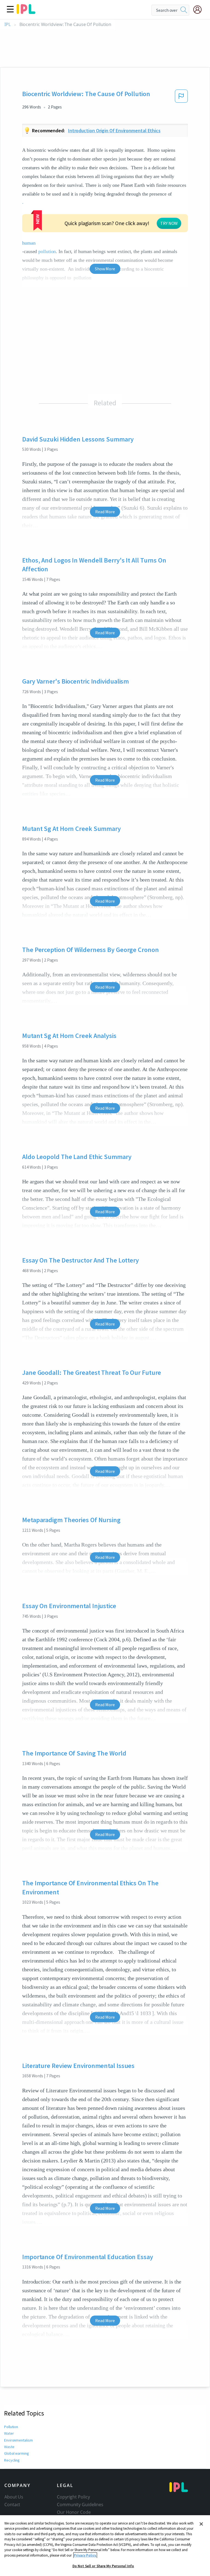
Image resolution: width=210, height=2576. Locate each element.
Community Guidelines (80, 2505)
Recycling (12, 2460)
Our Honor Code (74, 2512)
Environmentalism (18, 2440)
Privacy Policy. (85, 2555)
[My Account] (200, 10)
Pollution (11, 2427)
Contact (12, 2505)
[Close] (201, 2524)
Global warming (17, 2453)
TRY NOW (169, 223)
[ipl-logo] (26, 12)
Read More (105, 512)
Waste (9, 2447)
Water (9, 2433)
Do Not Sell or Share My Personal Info (103, 2566)
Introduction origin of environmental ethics (114, 130)
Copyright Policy (73, 2497)
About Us (14, 2497)
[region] (105, 2546)
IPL (8, 25)
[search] (184, 10)
